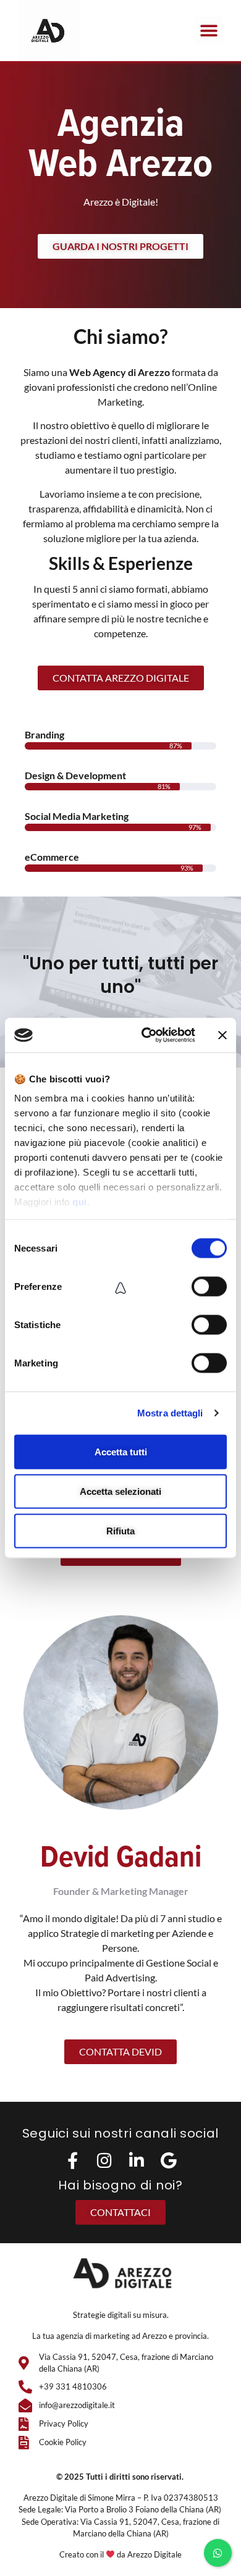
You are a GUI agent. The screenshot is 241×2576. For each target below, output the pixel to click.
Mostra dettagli (170, 1413)
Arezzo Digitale (154, 2554)
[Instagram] (105, 2160)
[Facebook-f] (73, 2160)
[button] (209, 31)
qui (80, 1202)
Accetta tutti (121, 1451)
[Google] (169, 2160)
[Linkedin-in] (137, 2160)
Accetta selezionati (120, 1491)
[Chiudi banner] (222, 1035)
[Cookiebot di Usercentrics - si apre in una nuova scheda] (146, 1035)
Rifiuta (120, 1530)
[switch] (209, 1286)
